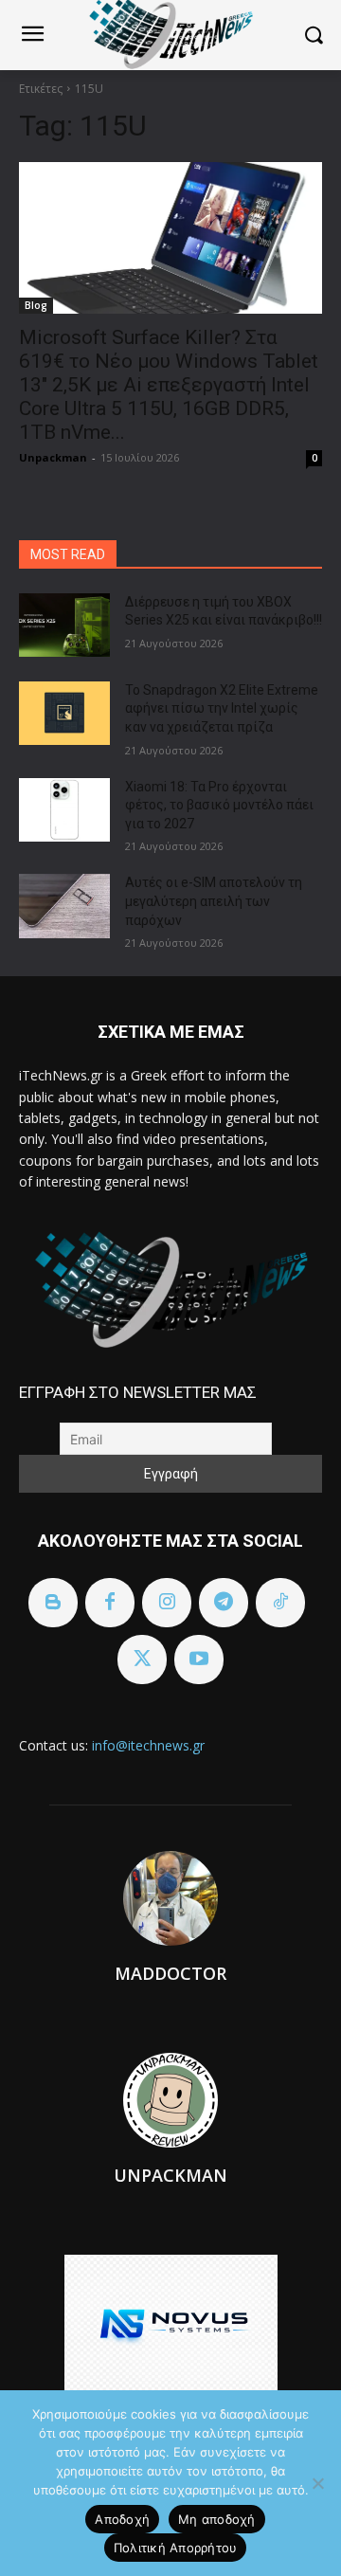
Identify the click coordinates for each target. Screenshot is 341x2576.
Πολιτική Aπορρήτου (176, 2548)
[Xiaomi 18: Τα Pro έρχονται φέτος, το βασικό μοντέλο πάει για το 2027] (64, 810)
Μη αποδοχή (217, 2519)
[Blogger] (53, 1603)
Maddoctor (170, 1973)
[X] (142, 1660)
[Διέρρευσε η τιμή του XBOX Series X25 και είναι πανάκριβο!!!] (64, 625)
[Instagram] (167, 1603)
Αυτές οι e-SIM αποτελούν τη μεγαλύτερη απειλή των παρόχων (214, 901)
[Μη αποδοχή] (317, 2483)
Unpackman (53, 457)
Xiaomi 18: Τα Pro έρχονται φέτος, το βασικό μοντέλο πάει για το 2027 (219, 805)
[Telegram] (224, 1603)
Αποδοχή (122, 2519)
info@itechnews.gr (148, 1745)
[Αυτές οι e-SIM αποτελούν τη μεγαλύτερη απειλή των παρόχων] (64, 906)
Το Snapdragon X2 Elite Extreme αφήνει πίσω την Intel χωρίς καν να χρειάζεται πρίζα (222, 708)
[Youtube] (199, 1660)
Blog (36, 305)
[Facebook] (110, 1603)
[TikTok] (280, 1603)
